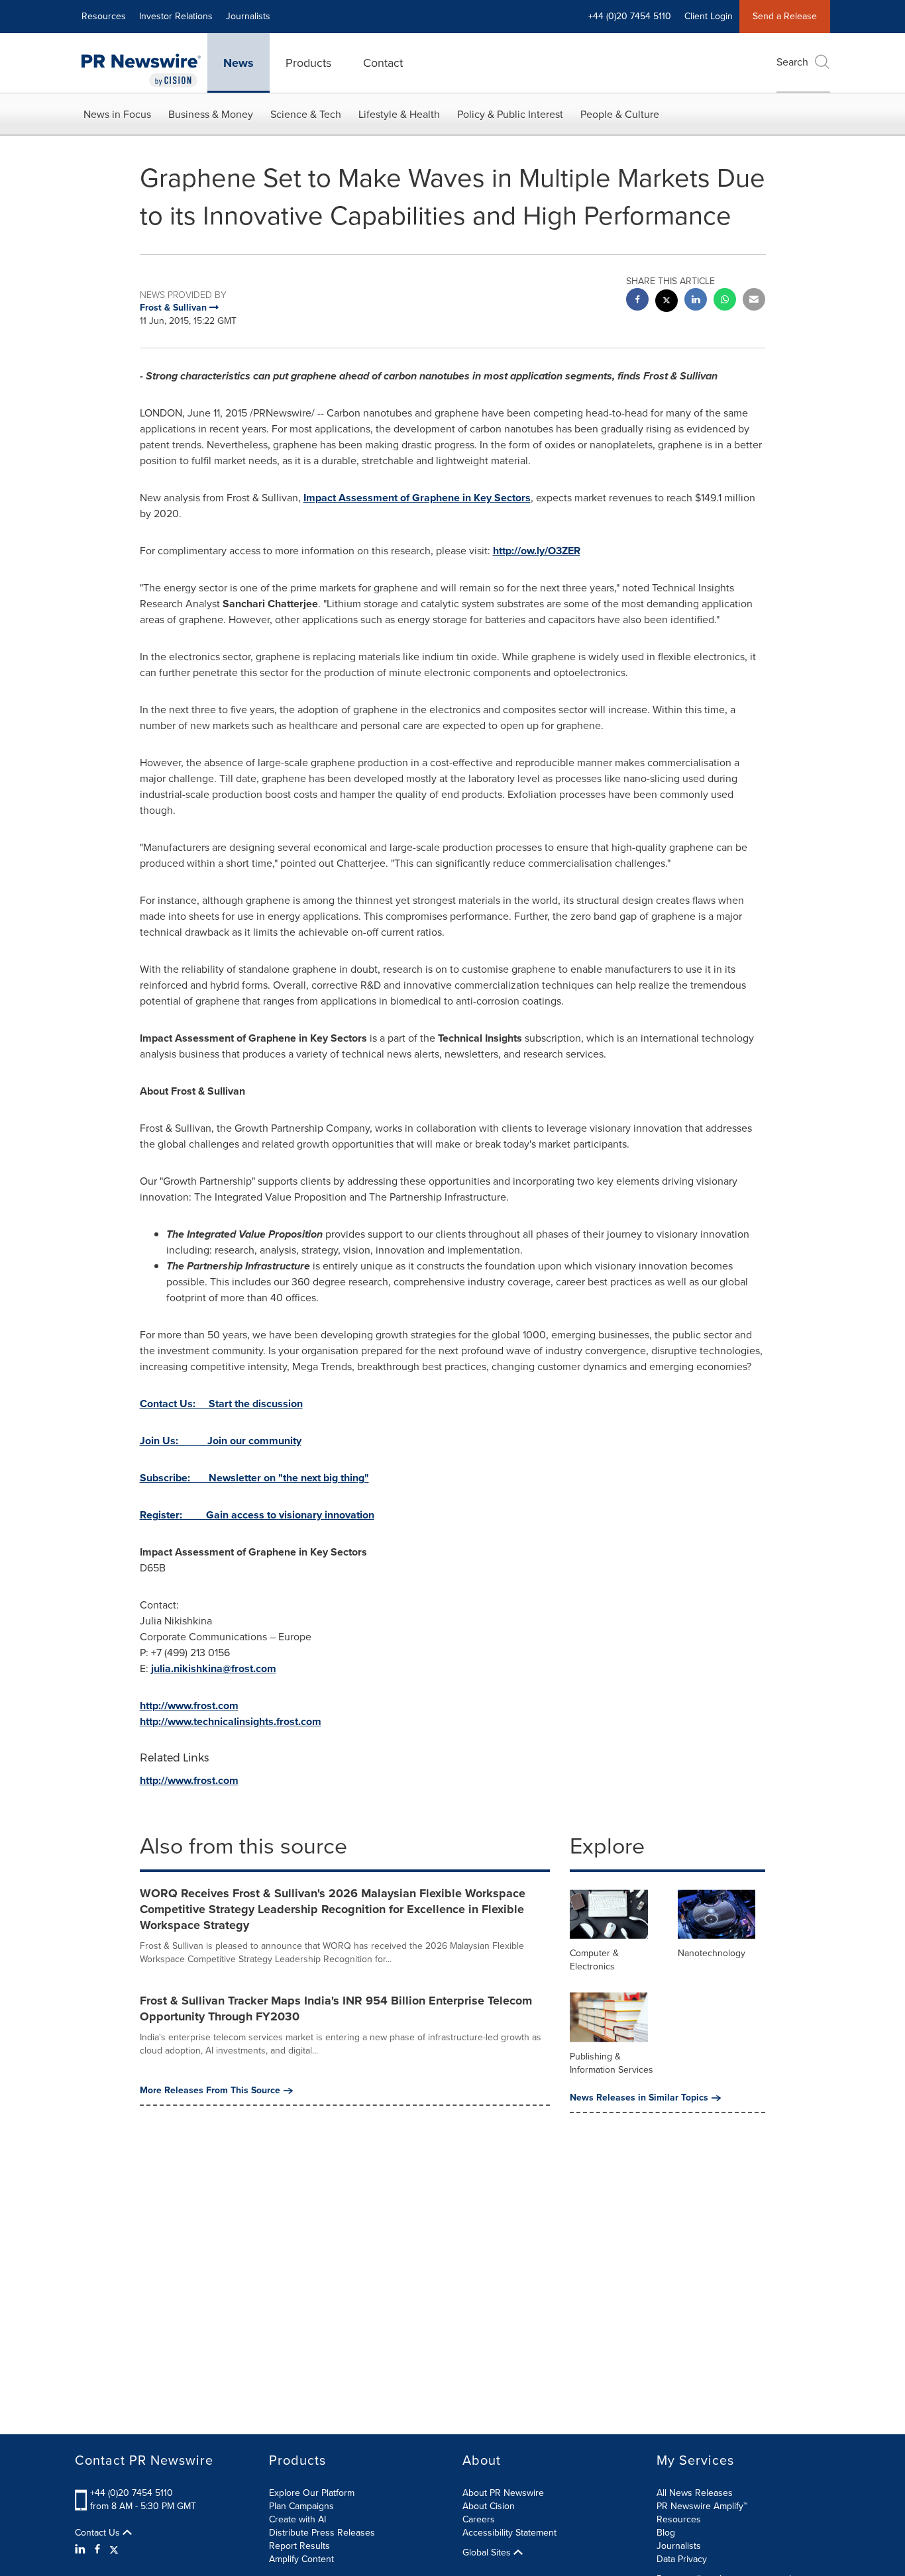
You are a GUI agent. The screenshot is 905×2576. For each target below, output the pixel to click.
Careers (479, 2519)
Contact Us (99, 2533)
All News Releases (695, 2493)
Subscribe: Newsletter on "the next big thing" (254, 1478)
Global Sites (488, 2553)
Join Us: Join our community (221, 1441)
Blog (666, 2533)
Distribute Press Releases (322, 2533)
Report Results (299, 2546)
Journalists (248, 16)
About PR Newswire (503, 2493)
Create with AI (297, 2519)
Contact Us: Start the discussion (221, 1404)
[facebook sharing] (637, 301)
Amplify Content (301, 2559)
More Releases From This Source (210, 2091)
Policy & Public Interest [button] (510, 114)
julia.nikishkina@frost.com (214, 1668)
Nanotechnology (712, 1953)
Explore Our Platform (312, 2493)
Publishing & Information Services (612, 2063)
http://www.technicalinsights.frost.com (231, 1721)
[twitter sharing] (666, 302)
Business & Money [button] (211, 114)
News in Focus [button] (117, 114)
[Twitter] (114, 2550)
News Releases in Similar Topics (639, 2098)
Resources (104, 16)
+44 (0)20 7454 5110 (132, 2493)
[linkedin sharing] (696, 301)
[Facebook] (97, 2550)
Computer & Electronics (594, 1960)
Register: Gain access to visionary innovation (257, 1515)
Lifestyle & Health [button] (399, 114)
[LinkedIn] (82, 2550)
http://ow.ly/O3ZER (537, 551)
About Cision (489, 2506)
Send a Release (785, 16)
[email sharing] (754, 301)
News (239, 63)
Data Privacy (682, 2559)
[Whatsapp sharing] (725, 301)
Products (308, 63)
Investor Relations (176, 16)
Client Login (709, 16)
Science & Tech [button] (306, 114)
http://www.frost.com (189, 1706)
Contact (383, 63)
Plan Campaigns (301, 2506)
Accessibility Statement (509, 2533)
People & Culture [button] (620, 114)
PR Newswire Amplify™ (702, 2506)
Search (792, 62)
